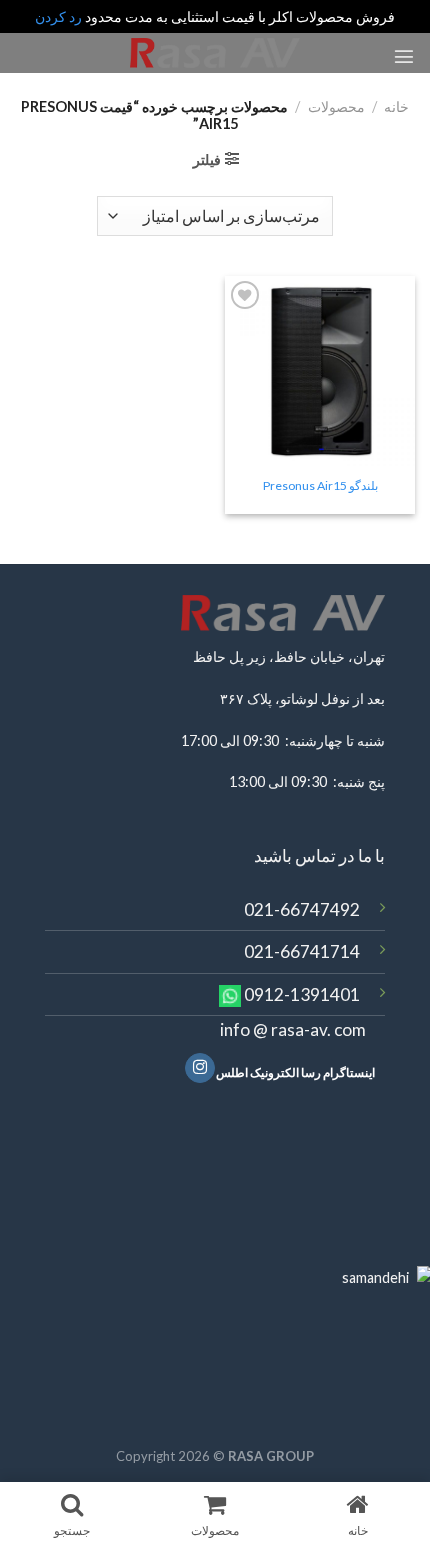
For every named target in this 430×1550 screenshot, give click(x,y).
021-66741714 (302, 951)
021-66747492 (302, 909)
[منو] (404, 56)
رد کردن (58, 16)
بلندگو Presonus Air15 (320, 485)
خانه (396, 106)
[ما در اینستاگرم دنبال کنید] (200, 1068)
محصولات (336, 106)
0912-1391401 (302, 994)
